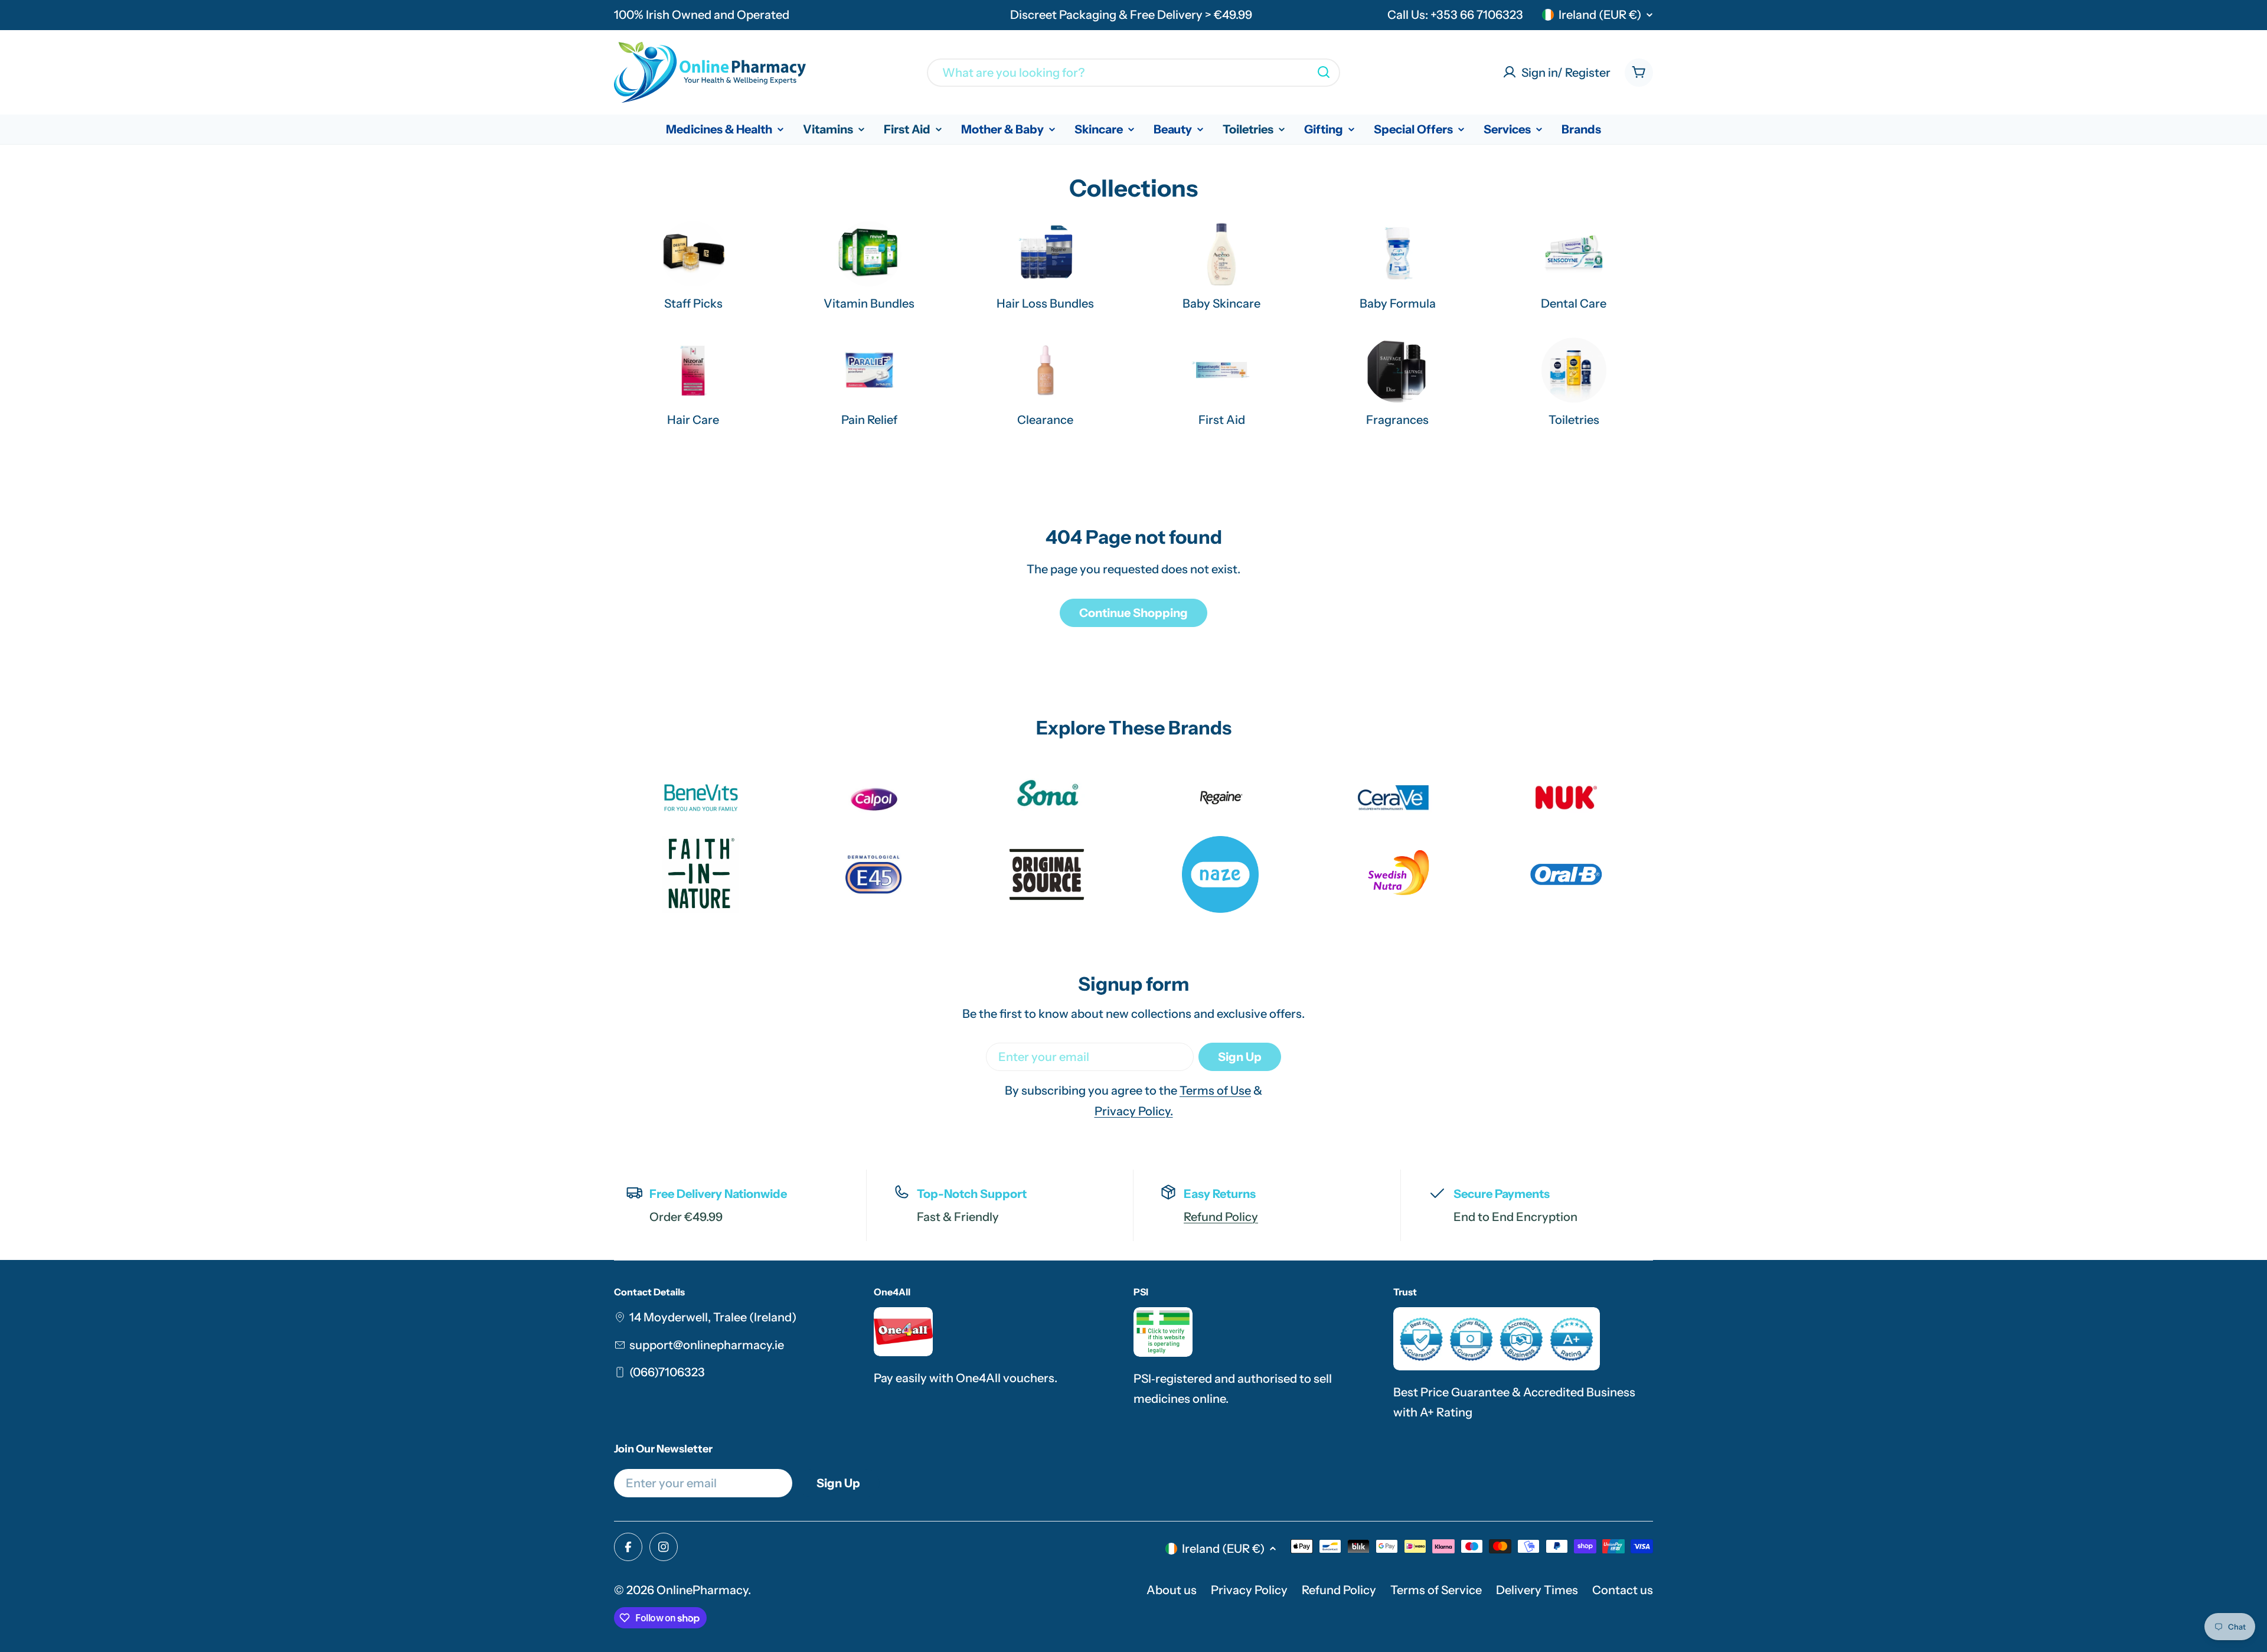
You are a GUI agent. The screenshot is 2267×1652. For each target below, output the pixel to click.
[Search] (1324, 72)
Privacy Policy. (1134, 1111)
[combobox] (1133, 72)
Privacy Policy (1249, 1590)
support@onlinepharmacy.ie (707, 1345)
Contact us (1623, 1590)
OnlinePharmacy (702, 1590)
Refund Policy (1221, 1217)
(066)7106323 (667, 1372)
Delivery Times (1537, 1590)
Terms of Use (1215, 1091)
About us (1172, 1590)
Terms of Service (1436, 1590)
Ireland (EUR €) (1600, 15)
